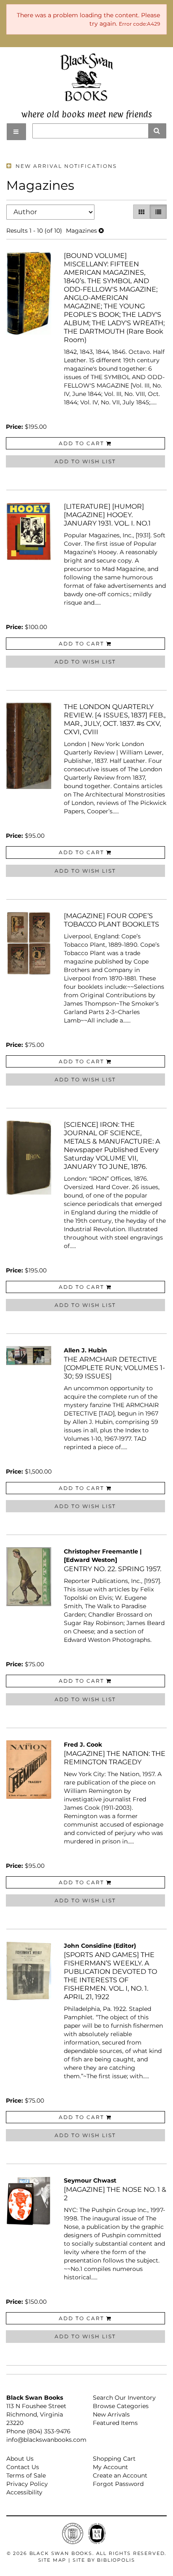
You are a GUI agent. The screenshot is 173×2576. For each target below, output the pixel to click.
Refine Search (136, 150)
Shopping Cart (114, 2459)
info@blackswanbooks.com (46, 2440)
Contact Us (23, 2467)
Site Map (52, 2560)
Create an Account (120, 2475)
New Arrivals (111, 2414)
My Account (110, 2467)
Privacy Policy (27, 2484)
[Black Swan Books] (87, 77)
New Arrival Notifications (65, 166)
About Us (20, 2459)
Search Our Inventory (124, 2398)
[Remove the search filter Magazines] (101, 231)
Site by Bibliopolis (104, 2560)
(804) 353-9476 (49, 2431)
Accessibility (24, 2492)
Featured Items (115, 2423)
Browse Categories (121, 2406)
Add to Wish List (85, 461)
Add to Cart (81, 443)
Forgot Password (118, 2484)
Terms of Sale (26, 2475)
